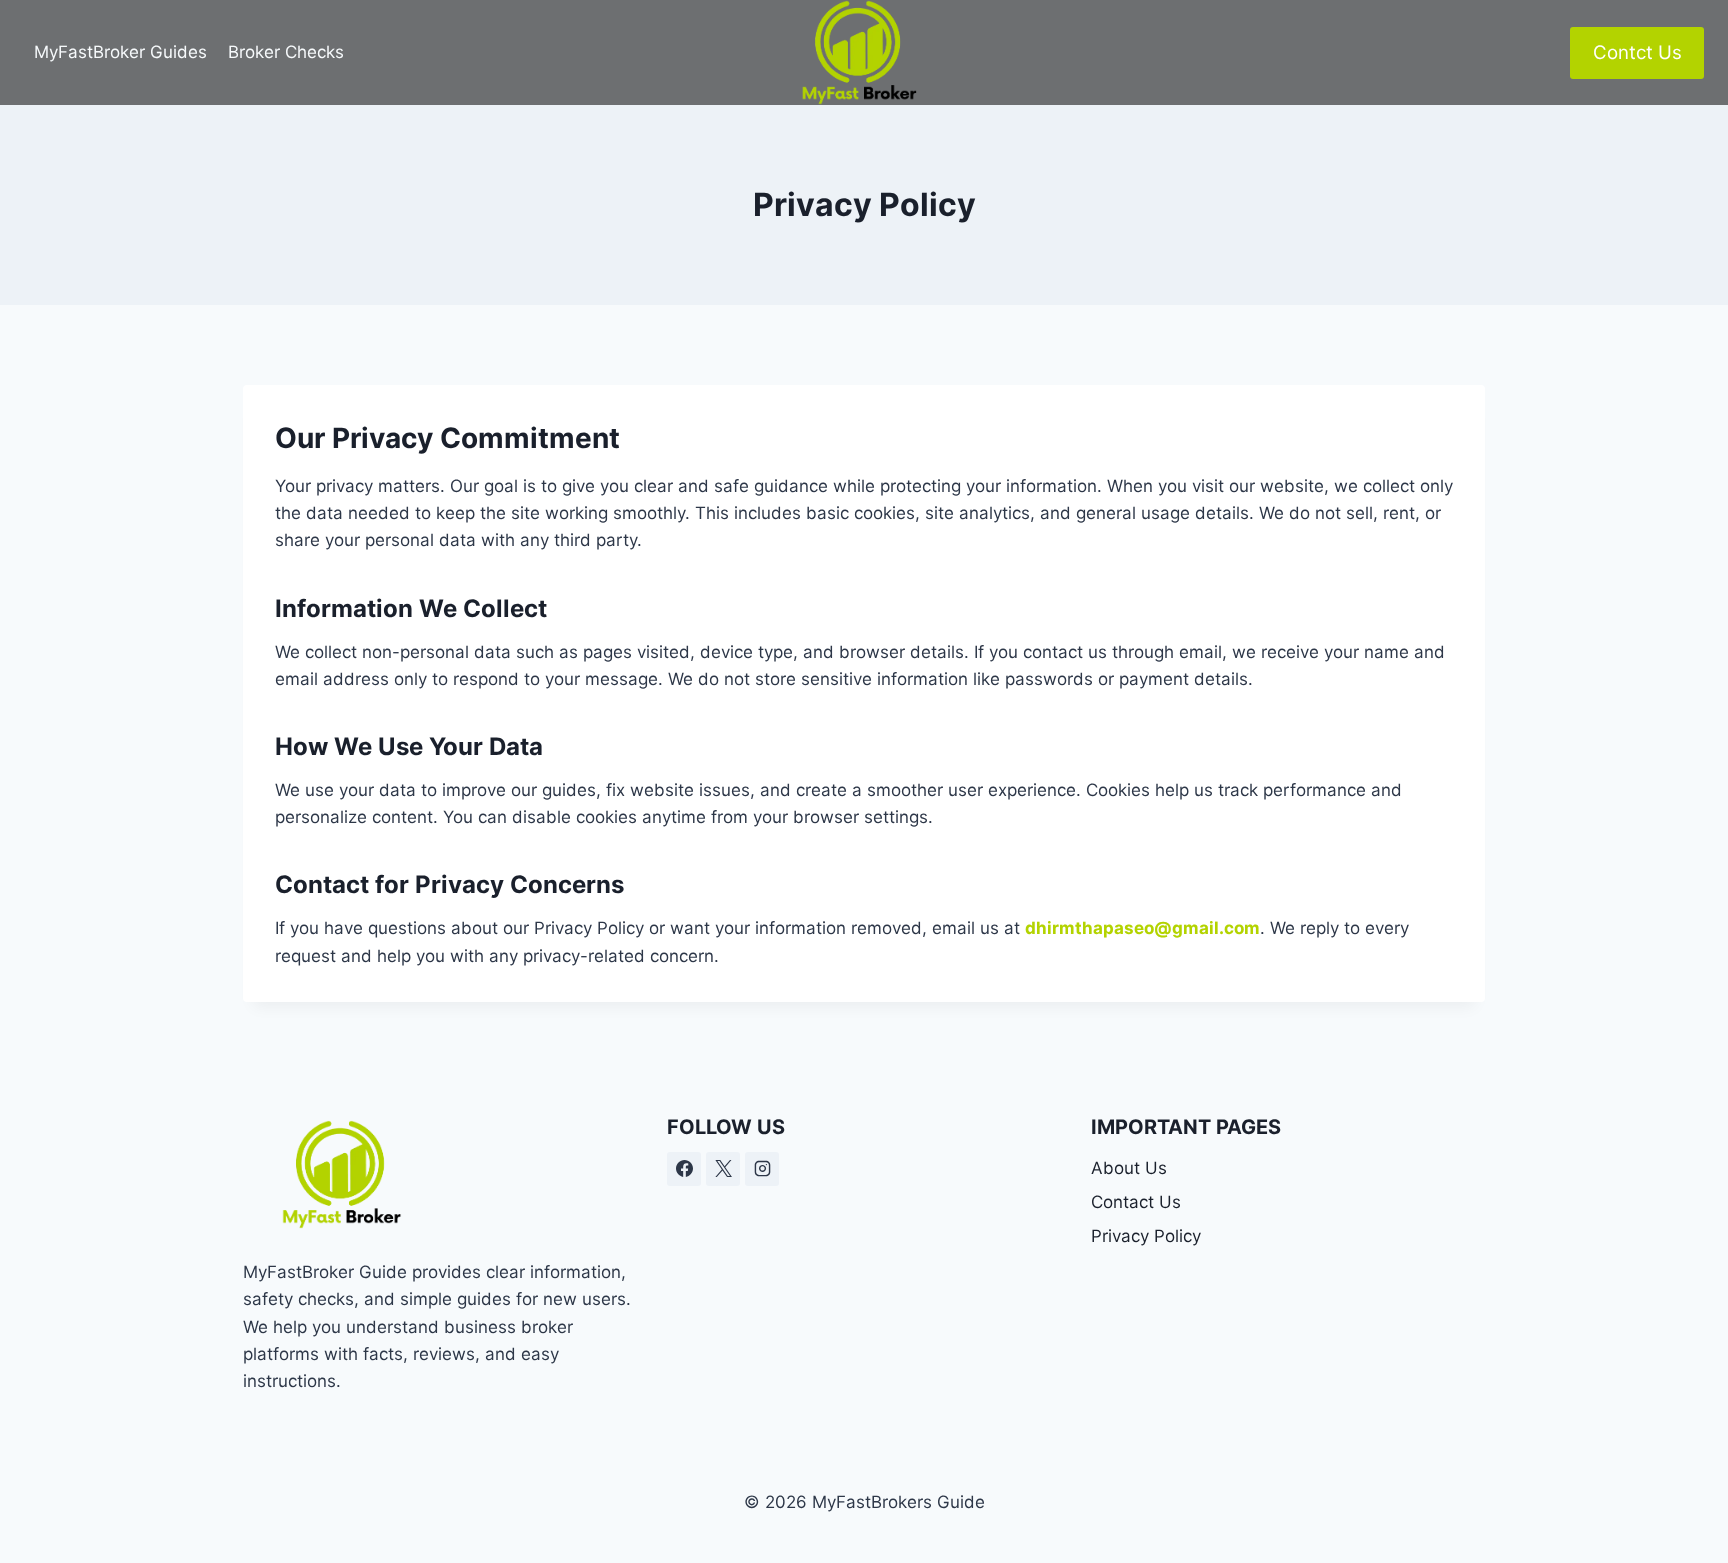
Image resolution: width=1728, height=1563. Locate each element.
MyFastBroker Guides (120, 52)
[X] (723, 1169)
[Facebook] (684, 1169)
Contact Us (1136, 1202)
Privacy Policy (1146, 1236)
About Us (1129, 1168)
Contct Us (1637, 52)
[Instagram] (762, 1169)
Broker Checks (286, 52)
